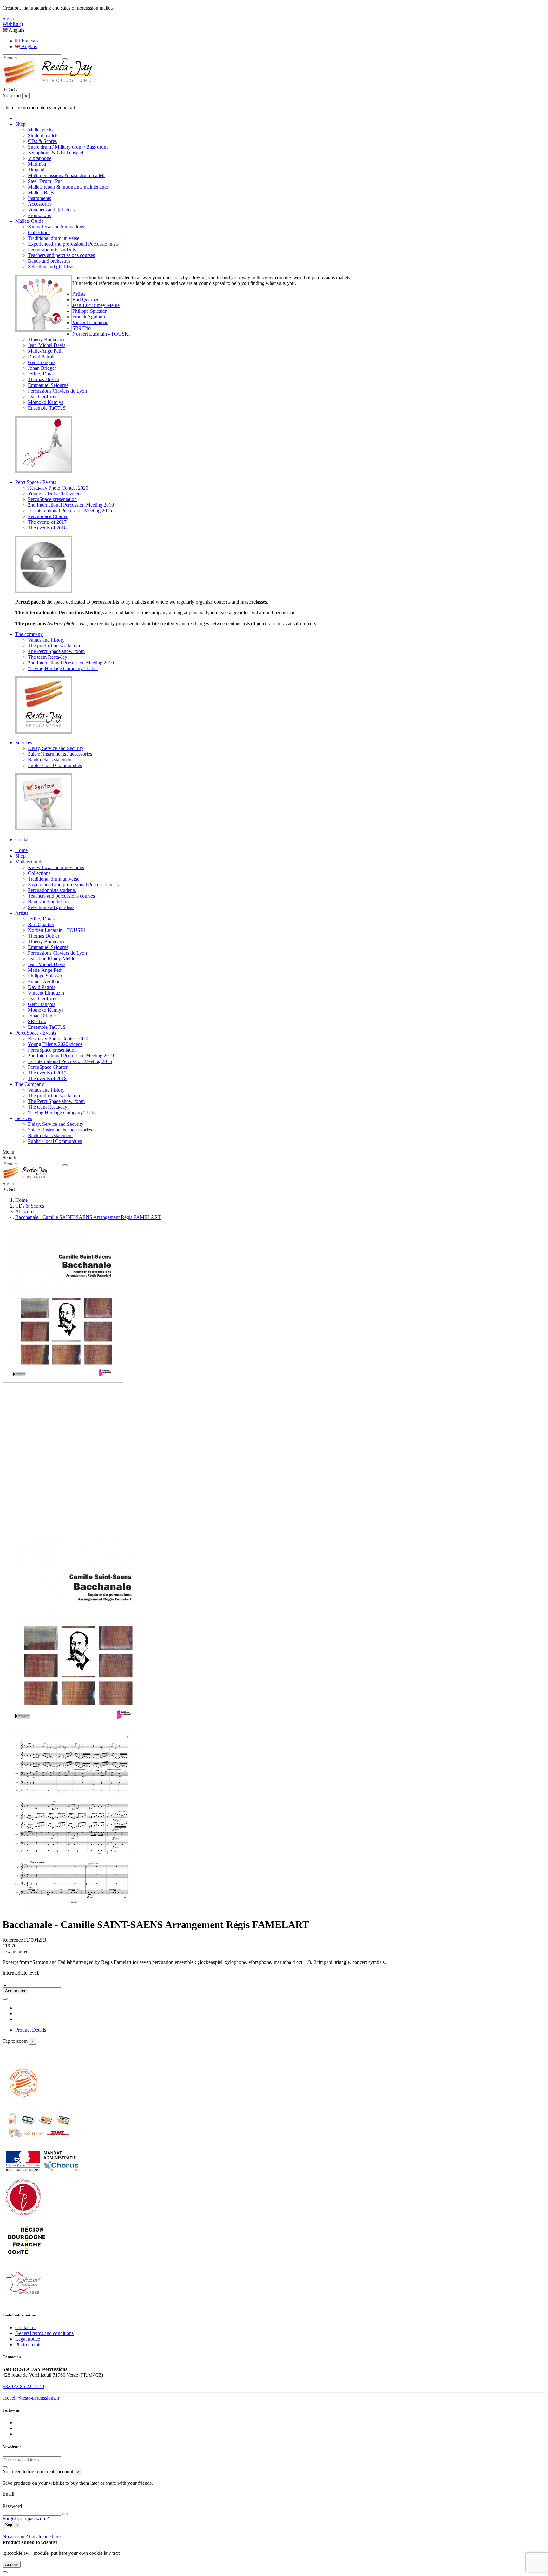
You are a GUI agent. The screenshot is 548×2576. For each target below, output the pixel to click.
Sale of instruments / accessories (60, 754)
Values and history (46, 640)
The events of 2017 (47, 522)
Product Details (31, 2030)
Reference (13, 1940)
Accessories (40, 204)
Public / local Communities (55, 765)
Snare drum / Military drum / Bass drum (68, 147)
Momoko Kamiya (46, 402)
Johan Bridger (42, 368)
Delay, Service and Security (56, 748)
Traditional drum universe (54, 238)
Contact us (26, 2327)
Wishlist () (13, 24)
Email (8, 2494)
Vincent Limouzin (90, 322)
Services (24, 1118)
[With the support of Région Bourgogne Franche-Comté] (26, 2259)
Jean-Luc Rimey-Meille (96, 305)
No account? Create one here (32, 2537)
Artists (22, 913)
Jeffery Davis (41, 374)
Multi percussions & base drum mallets (67, 175)
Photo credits (28, 2345)
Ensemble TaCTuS (47, 408)
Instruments (39, 198)
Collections (39, 232)
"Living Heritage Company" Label (63, 668)
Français (29, 41)
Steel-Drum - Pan (45, 181)
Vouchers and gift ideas (51, 210)
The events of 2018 (47, 528)
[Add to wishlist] (5, 1999)
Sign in (11, 2525)
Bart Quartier (85, 300)
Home (21, 850)
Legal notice (28, 2339)
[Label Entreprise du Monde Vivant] (23, 2216)
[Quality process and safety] (39, 2145)
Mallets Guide (29, 862)
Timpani (36, 170)
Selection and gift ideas (51, 267)
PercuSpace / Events (36, 1033)
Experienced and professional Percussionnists (73, 244)
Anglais (29, 46)
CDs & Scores (42, 141)
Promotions (39, 215)
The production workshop (54, 646)
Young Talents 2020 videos (55, 493)
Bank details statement (50, 760)
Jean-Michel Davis (47, 345)
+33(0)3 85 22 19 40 (23, 2386)
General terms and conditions (44, 2333)
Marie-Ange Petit (45, 351)
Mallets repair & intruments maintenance (68, 187)
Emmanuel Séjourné (48, 385)
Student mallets (43, 135)
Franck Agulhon (89, 317)
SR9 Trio (82, 328)
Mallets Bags (41, 192)
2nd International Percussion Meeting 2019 (71, 505)
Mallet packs (41, 130)
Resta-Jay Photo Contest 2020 (58, 488)
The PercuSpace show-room (56, 651)
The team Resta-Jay (48, 657)
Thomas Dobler (44, 379)
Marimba (37, 164)
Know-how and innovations (56, 227)
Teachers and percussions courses (61, 255)
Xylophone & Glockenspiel (55, 153)
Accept (12, 2564)
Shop (20, 856)
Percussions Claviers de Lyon (57, 391)
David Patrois (42, 357)
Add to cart (15, 1991)
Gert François (42, 362)
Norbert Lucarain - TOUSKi (101, 334)
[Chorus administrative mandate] (42, 2173)
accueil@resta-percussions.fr (31, 2398)
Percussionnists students (52, 250)
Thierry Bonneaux (46, 340)
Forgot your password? (26, 2518)
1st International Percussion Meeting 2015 (70, 511)
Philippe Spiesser (89, 311)
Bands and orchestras (49, 261)
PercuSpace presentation (52, 499)
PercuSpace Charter (48, 516)
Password (12, 2506)
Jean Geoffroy (42, 397)
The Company (30, 1084)
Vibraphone (40, 158)
